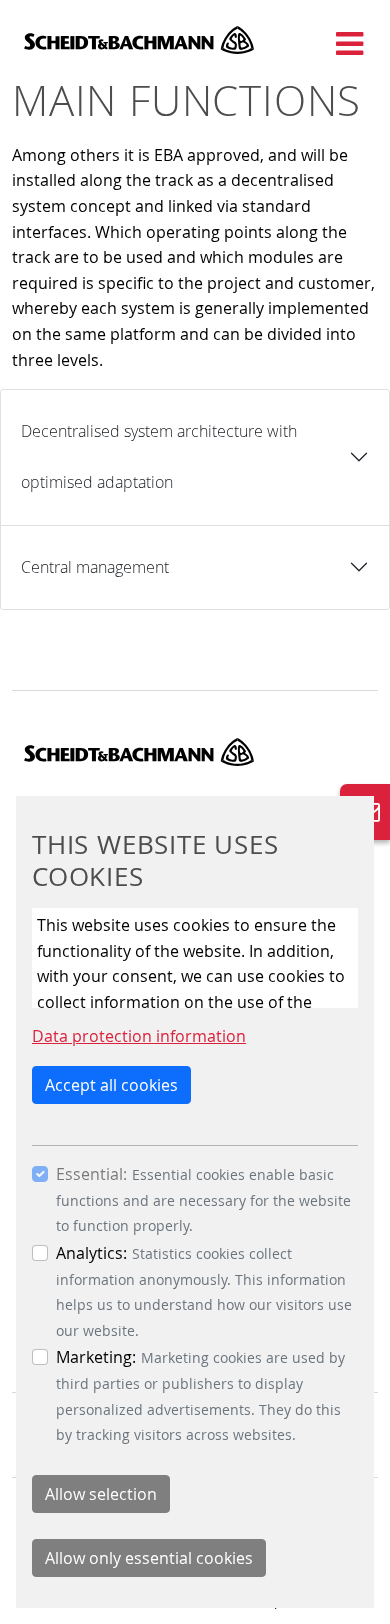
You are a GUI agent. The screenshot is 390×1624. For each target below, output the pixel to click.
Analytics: (91, 1253)
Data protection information (139, 1036)
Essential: (91, 1174)
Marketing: (96, 1357)
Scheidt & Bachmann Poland (139, 40)
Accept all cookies (111, 1085)
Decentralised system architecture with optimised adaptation (159, 456)
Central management (95, 567)
